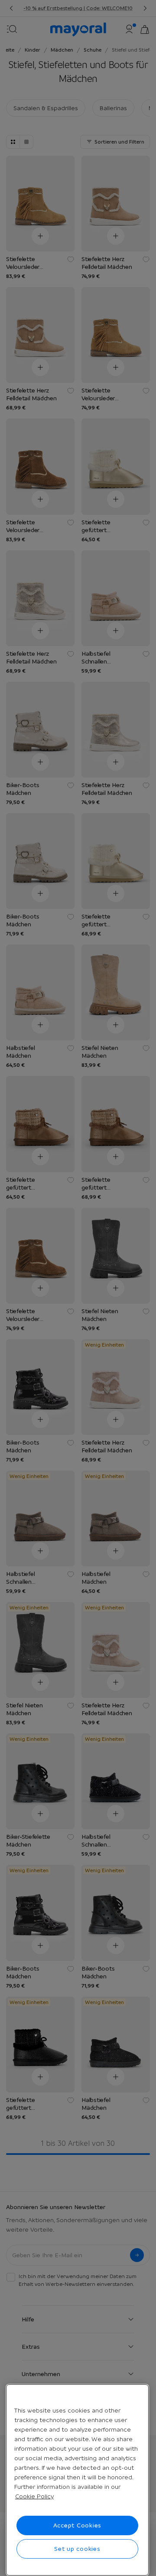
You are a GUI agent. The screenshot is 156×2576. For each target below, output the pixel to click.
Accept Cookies (78, 2525)
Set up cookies (77, 2549)
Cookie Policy (34, 2496)
